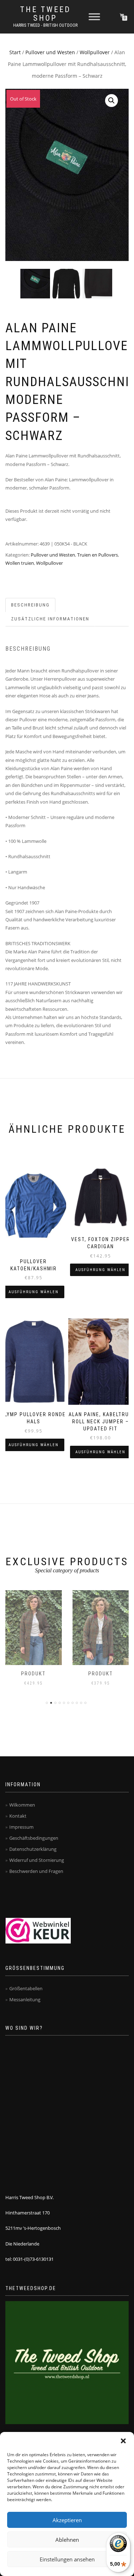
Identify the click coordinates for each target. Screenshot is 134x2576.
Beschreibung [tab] (30, 605)
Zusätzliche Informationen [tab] (50, 619)
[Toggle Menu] (94, 17)
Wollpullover (95, 52)
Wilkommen (22, 1805)
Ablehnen (67, 2540)
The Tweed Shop (45, 14)
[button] (123, 2441)
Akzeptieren (67, 2520)
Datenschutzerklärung (33, 1849)
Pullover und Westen (50, 52)
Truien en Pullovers (98, 555)
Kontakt (18, 1816)
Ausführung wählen (34, 1292)
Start (15, 52)
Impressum (21, 1827)
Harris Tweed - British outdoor (45, 25)
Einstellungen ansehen (67, 2559)
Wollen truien (20, 563)
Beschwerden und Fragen (36, 1871)
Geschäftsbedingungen (34, 1838)
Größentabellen (26, 1988)
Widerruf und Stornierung (37, 1860)
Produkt (34, 1674)
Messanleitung (25, 1999)
